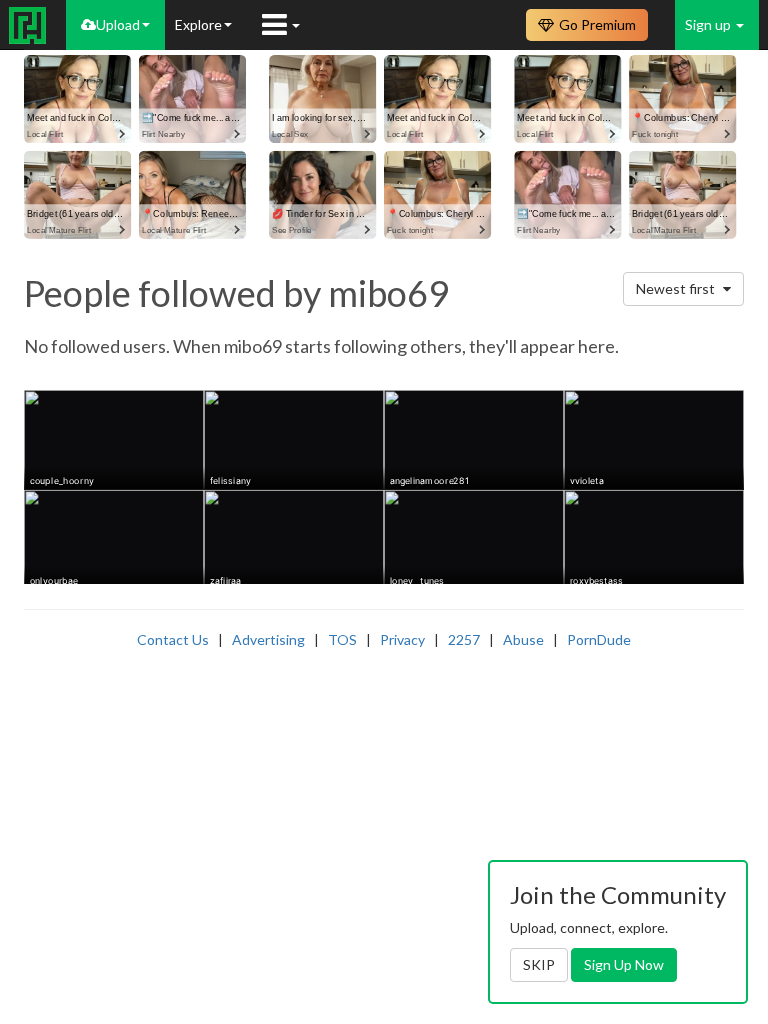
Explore (198, 24)
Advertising (268, 639)
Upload (118, 24)
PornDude (599, 639)
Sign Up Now (624, 964)
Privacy (402, 639)
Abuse (523, 639)
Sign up (709, 24)
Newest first (677, 288)
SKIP (539, 964)
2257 (464, 639)
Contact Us (173, 639)
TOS (342, 639)
